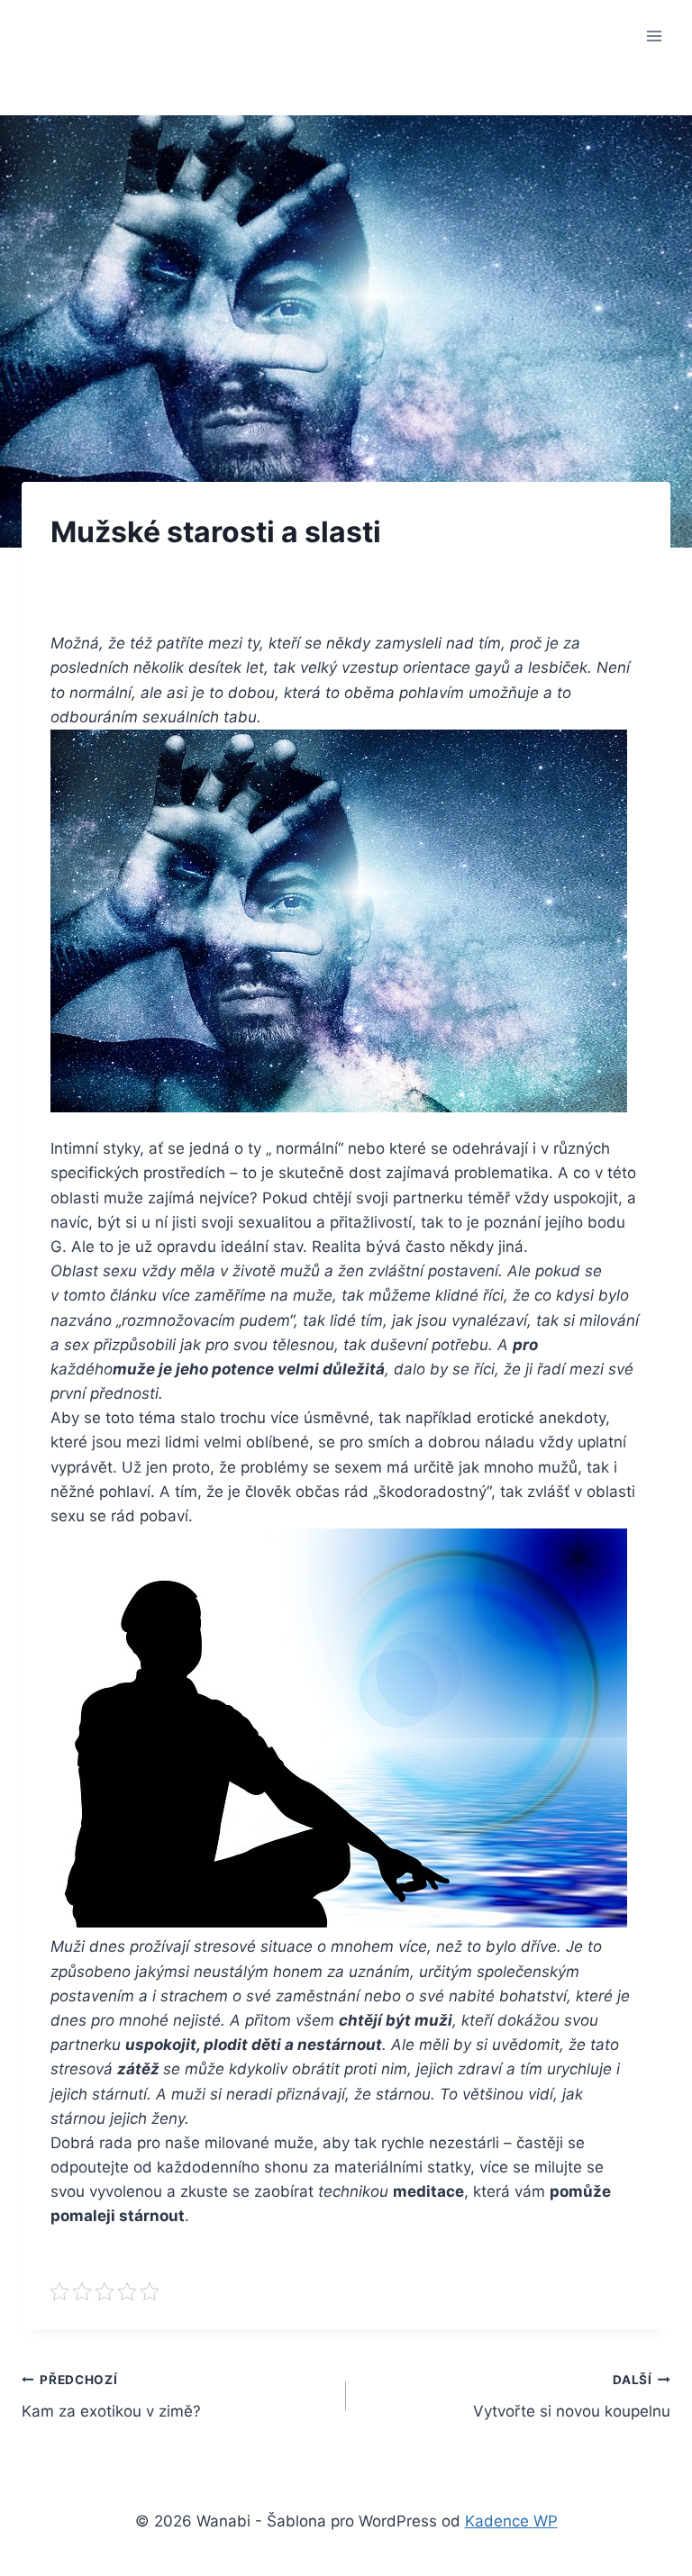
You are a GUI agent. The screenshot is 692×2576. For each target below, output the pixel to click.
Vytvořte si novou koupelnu (572, 2396)
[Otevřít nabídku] (654, 36)
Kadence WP (511, 2521)
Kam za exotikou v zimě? (111, 2396)
